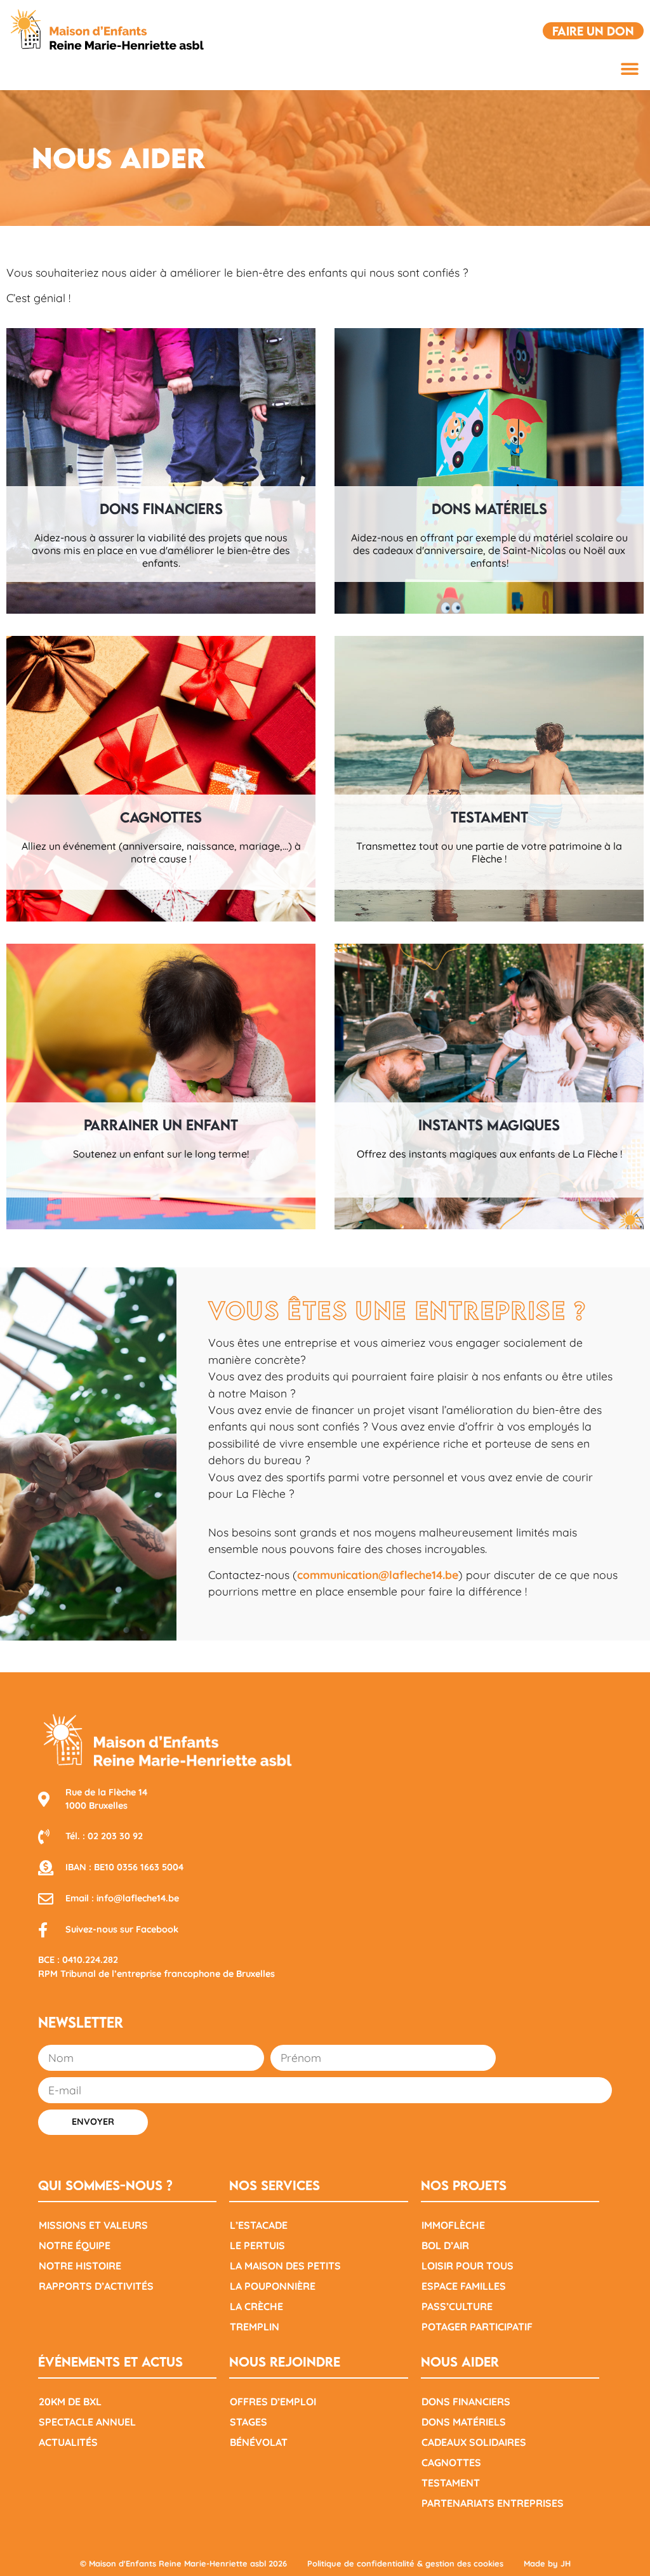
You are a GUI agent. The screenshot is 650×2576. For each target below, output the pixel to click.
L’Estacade (259, 2225)
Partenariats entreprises (493, 2503)
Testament (451, 2483)
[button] (629, 69)
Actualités (68, 2442)
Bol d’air (445, 2245)
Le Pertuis (257, 2245)
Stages (249, 2422)
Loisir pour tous (468, 2266)
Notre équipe (75, 2245)
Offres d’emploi (273, 2401)
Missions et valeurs (93, 2225)
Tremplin (255, 2327)
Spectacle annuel (87, 2422)
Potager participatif (477, 2327)
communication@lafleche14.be (378, 1575)
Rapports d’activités (96, 2286)
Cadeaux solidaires (474, 2442)
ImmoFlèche (453, 2225)
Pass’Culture (457, 2306)
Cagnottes (451, 2462)
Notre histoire (80, 2266)
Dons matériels (464, 2422)
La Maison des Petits (285, 2266)
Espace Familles (464, 2286)
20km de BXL (70, 2401)
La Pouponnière (273, 2286)
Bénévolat (259, 2442)
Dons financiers (466, 2401)
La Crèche (256, 2306)
